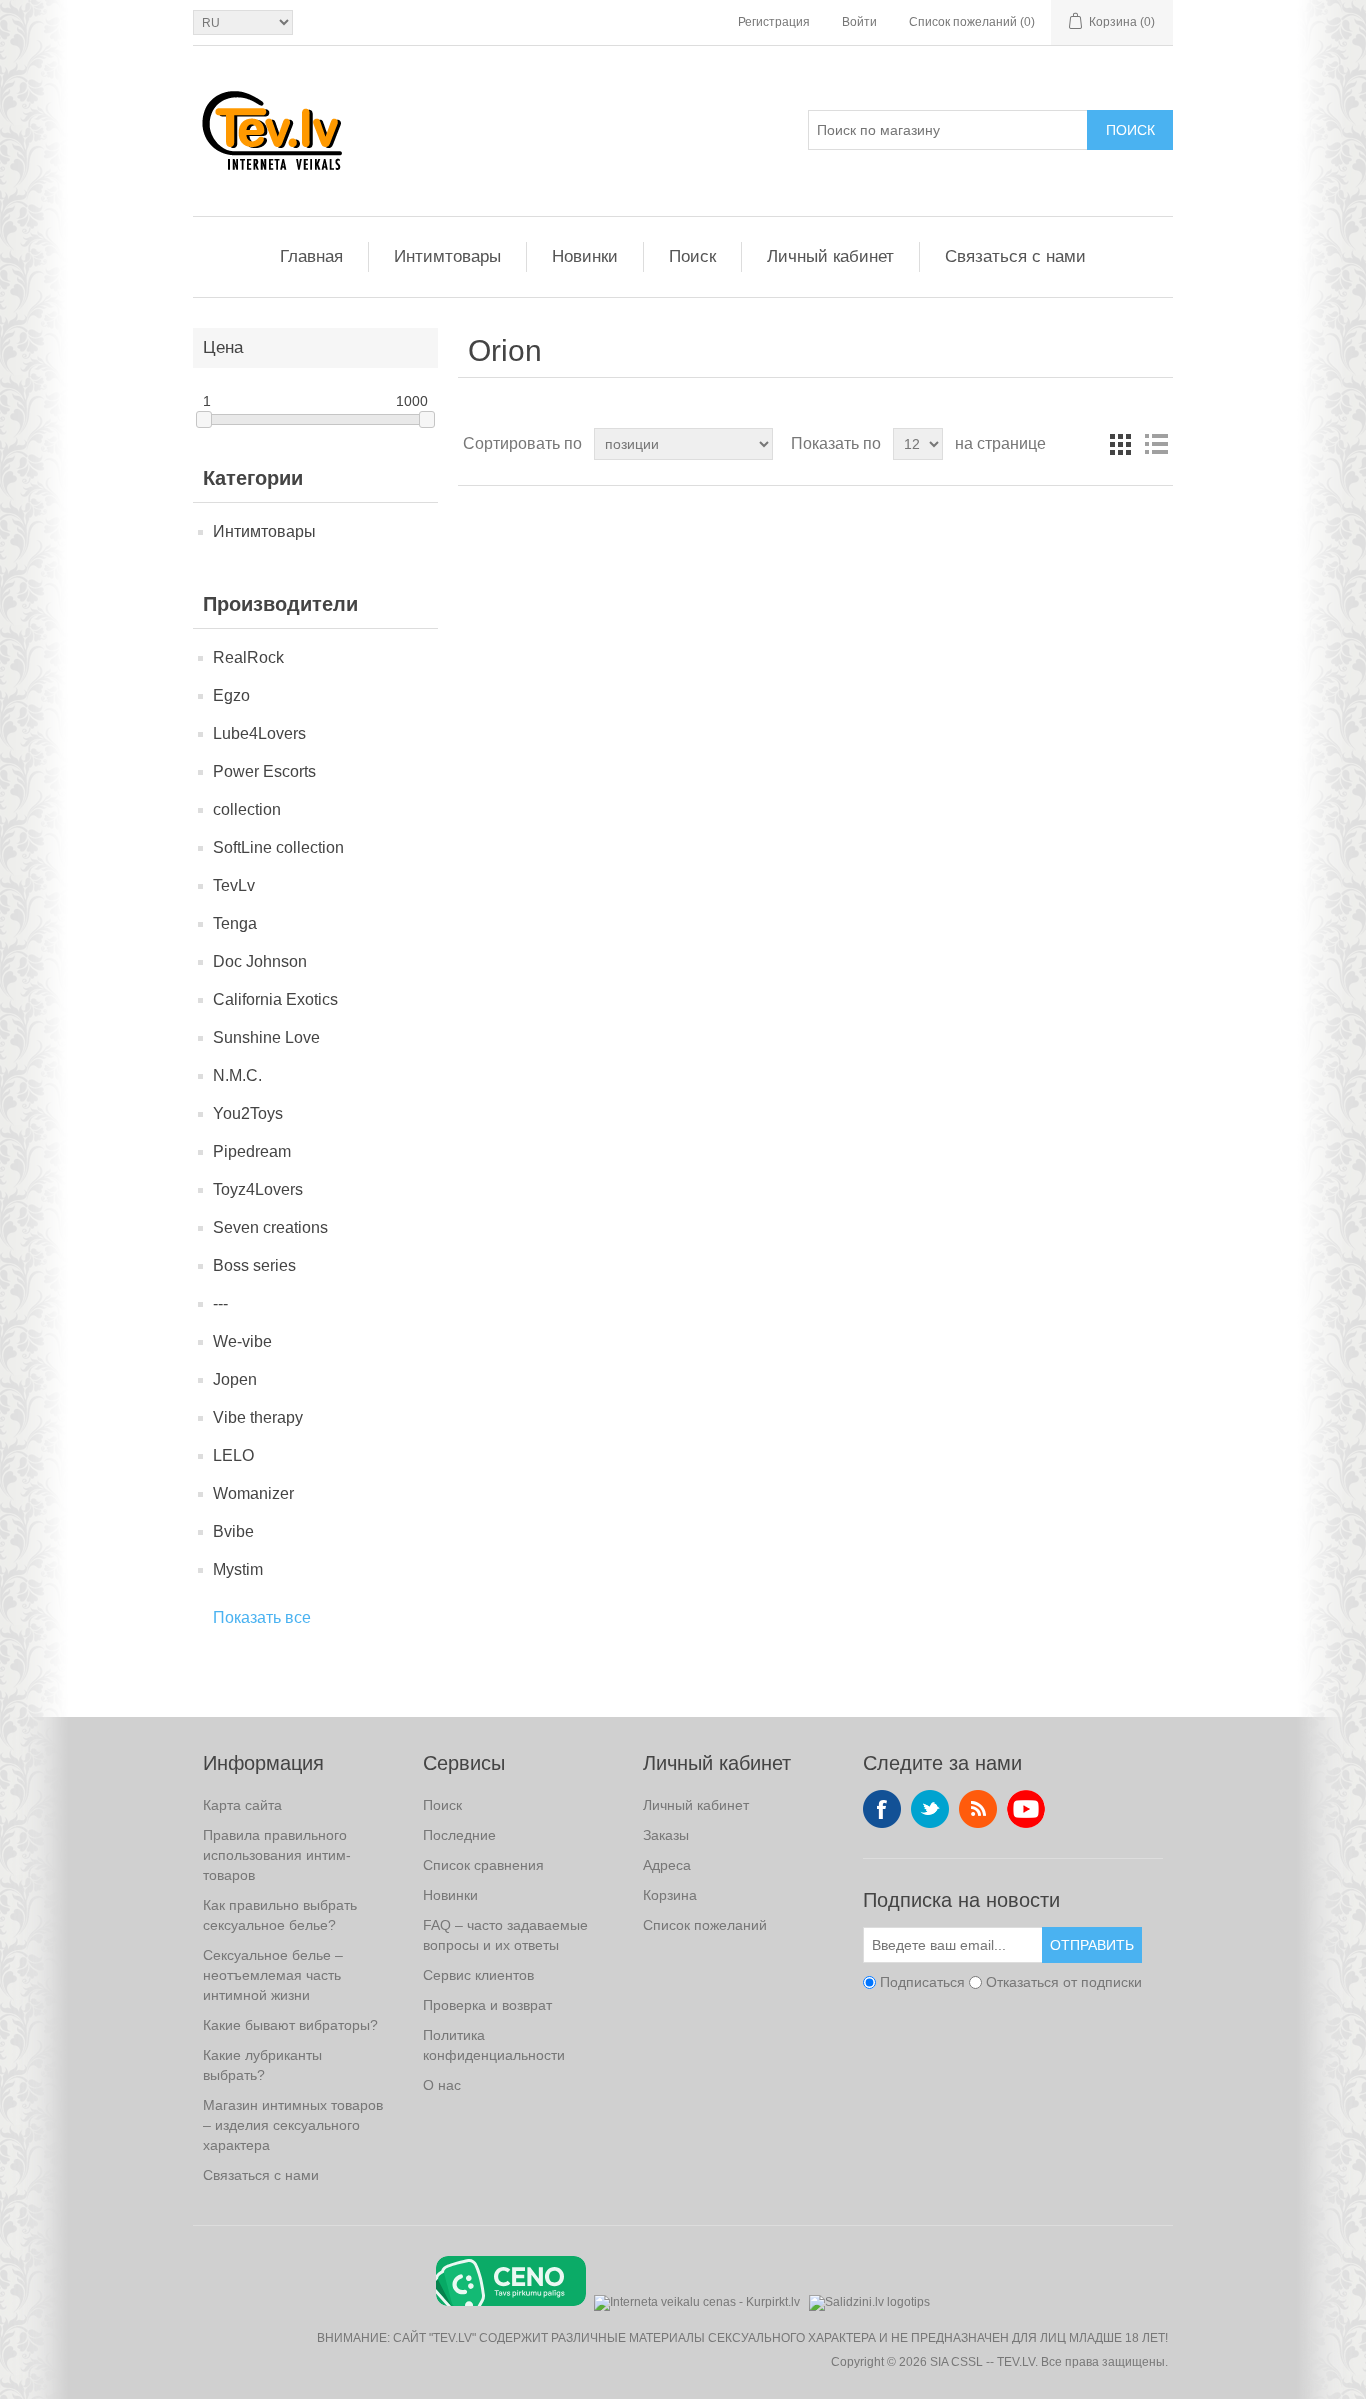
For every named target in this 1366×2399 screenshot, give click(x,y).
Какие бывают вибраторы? (290, 2025)
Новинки (585, 256)
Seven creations (270, 1227)
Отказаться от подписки (1064, 1982)
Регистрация (774, 22)
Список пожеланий (705, 1925)
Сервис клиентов (478, 1975)
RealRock (248, 657)
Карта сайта (242, 1805)
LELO (233, 1455)
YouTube (1026, 1809)
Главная (311, 256)
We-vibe (242, 1341)
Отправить (1092, 1945)
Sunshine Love (266, 1037)
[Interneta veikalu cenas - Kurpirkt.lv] (697, 2300)
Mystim (238, 1569)
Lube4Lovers (259, 733)
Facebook (882, 1809)
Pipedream (252, 1151)
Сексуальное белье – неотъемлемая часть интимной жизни (273, 1975)
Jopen (235, 1379)
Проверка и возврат (487, 2005)
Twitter (930, 1809)
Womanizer (253, 1493)
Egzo (231, 695)
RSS (978, 1809)
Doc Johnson (260, 961)
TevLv (234, 885)
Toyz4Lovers (258, 1189)
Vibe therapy (258, 1417)
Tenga (235, 923)
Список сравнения (483, 1865)
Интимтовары (447, 256)
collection (247, 809)
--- (220, 1303)
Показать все (262, 1617)
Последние (459, 1835)
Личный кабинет (830, 256)
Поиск (1130, 130)
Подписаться (922, 1982)
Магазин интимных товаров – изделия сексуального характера (293, 2125)
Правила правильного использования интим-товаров (277, 1855)
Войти (859, 22)
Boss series (254, 1265)
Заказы (666, 1835)
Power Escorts (264, 771)
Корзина (670, 1895)
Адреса (667, 1865)
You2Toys (248, 1113)
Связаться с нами (1015, 256)
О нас (442, 2085)
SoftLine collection (278, 847)
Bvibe (233, 1531)
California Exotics (275, 999)
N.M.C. (237, 1075)
